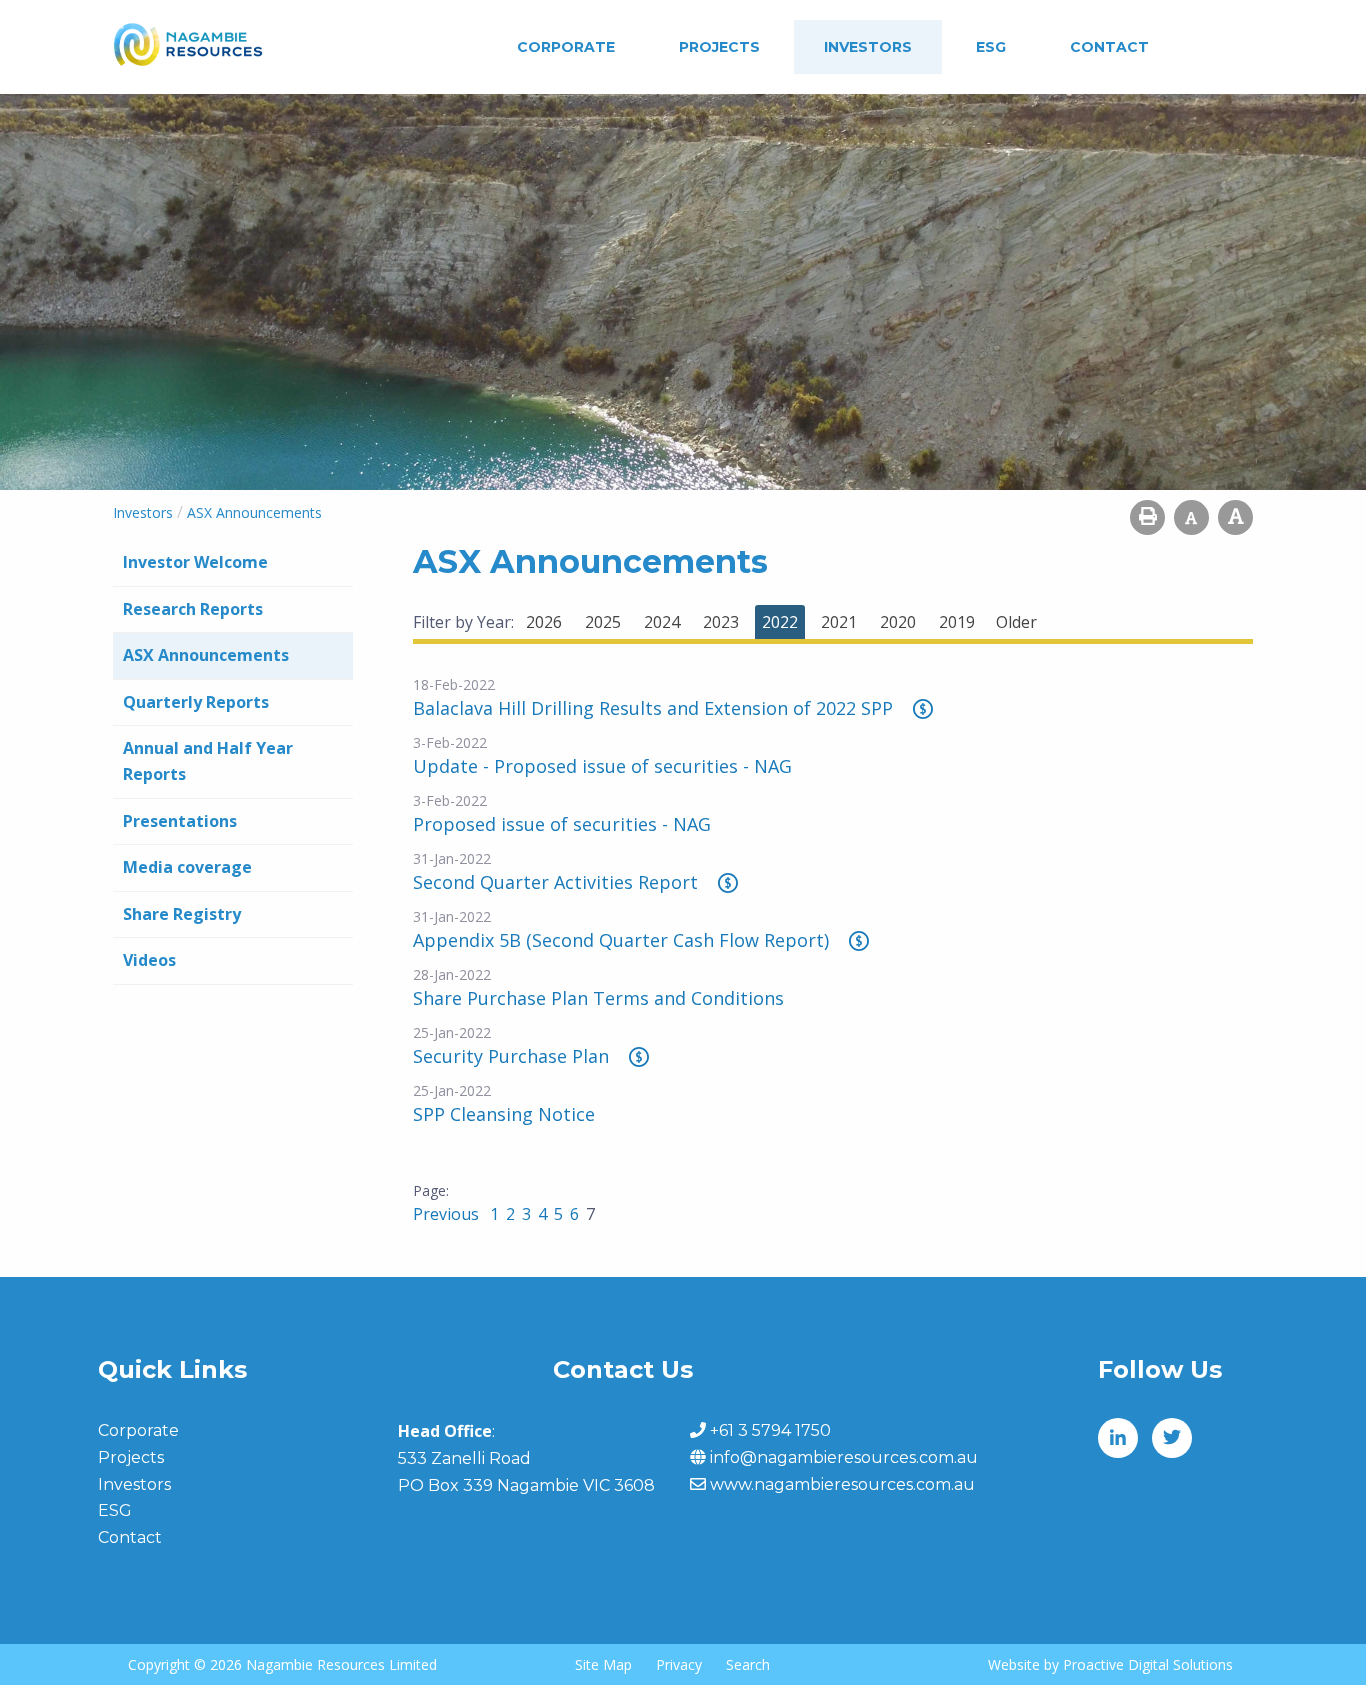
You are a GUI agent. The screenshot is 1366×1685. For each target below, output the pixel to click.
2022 (780, 622)
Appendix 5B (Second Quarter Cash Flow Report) (621, 940)
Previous (448, 1214)
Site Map (603, 1664)
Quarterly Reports (196, 702)
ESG (991, 47)
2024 (662, 622)
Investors (868, 47)
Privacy (679, 1664)
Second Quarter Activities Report (555, 882)
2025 (603, 622)
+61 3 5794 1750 (770, 1430)
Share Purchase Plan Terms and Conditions (598, 998)
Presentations (180, 821)
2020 (898, 622)
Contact (1109, 47)
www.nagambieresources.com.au (842, 1484)
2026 (544, 622)
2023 (721, 622)
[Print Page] (1147, 517)
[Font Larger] (1235, 517)
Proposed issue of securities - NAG (562, 824)
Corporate (566, 47)
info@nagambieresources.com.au (844, 1457)
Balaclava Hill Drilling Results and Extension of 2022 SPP (653, 708)
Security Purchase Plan (511, 1056)
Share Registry (182, 914)
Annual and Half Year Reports (208, 761)
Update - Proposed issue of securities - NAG (602, 766)
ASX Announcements (206, 655)
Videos (149, 960)
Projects (719, 47)
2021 (839, 622)
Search (748, 1664)
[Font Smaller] (1191, 517)
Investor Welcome (195, 562)
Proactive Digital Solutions (1148, 1664)
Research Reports (193, 609)
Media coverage (187, 867)
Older (1016, 622)
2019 (957, 622)
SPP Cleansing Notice (504, 1114)
